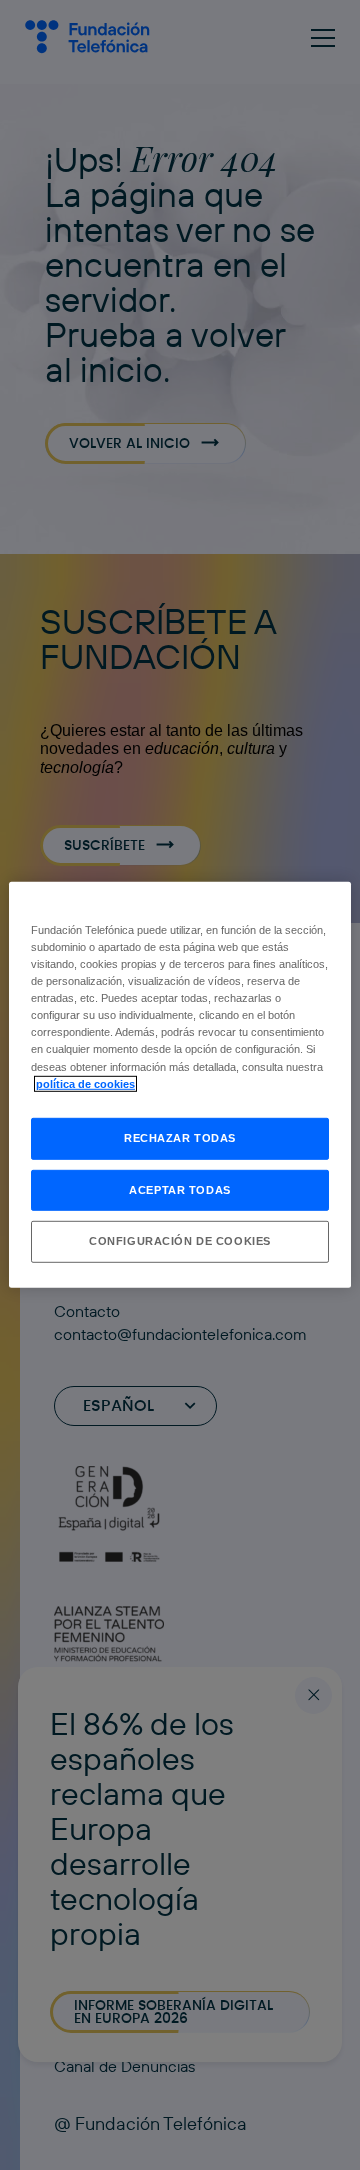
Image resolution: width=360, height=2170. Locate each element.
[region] (180, 1085)
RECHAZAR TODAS (180, 1137)
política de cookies (85, 1083)
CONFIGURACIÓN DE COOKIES (180, 1241)
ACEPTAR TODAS (179, 1189)
